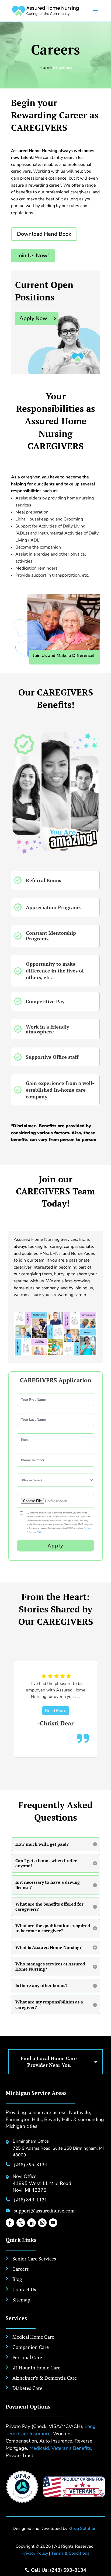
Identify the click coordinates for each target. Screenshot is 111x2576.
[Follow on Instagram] (42, 2223)
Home (46, 67)
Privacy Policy (35, 2553)
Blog (17, 2279)
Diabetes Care (27, 2388)
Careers (21, 2269)
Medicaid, (40, 2448)
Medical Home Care (33, 2337)
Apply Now (33, 318)
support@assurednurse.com (44, 2211)
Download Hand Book (44, 234)
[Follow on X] (21, 2223)
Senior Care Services (34, 2259)
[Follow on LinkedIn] (32, 2223)
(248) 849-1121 (30, 2200)
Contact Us (24, 2289)
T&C (39, 1532)
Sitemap (21, 2300)
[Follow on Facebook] (10, 2223)
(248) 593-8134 (30, 2164)
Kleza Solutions (84, 2529)
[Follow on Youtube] (53, 2223)
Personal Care (27, 2357)
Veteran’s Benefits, (72, 2448)
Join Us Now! (33, 256)
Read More (65, 1703)
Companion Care (31, 2347)
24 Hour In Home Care (36, 2368)
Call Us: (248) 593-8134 (59, 2570)
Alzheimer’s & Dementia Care (45, 2378)
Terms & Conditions (70, 2553)
